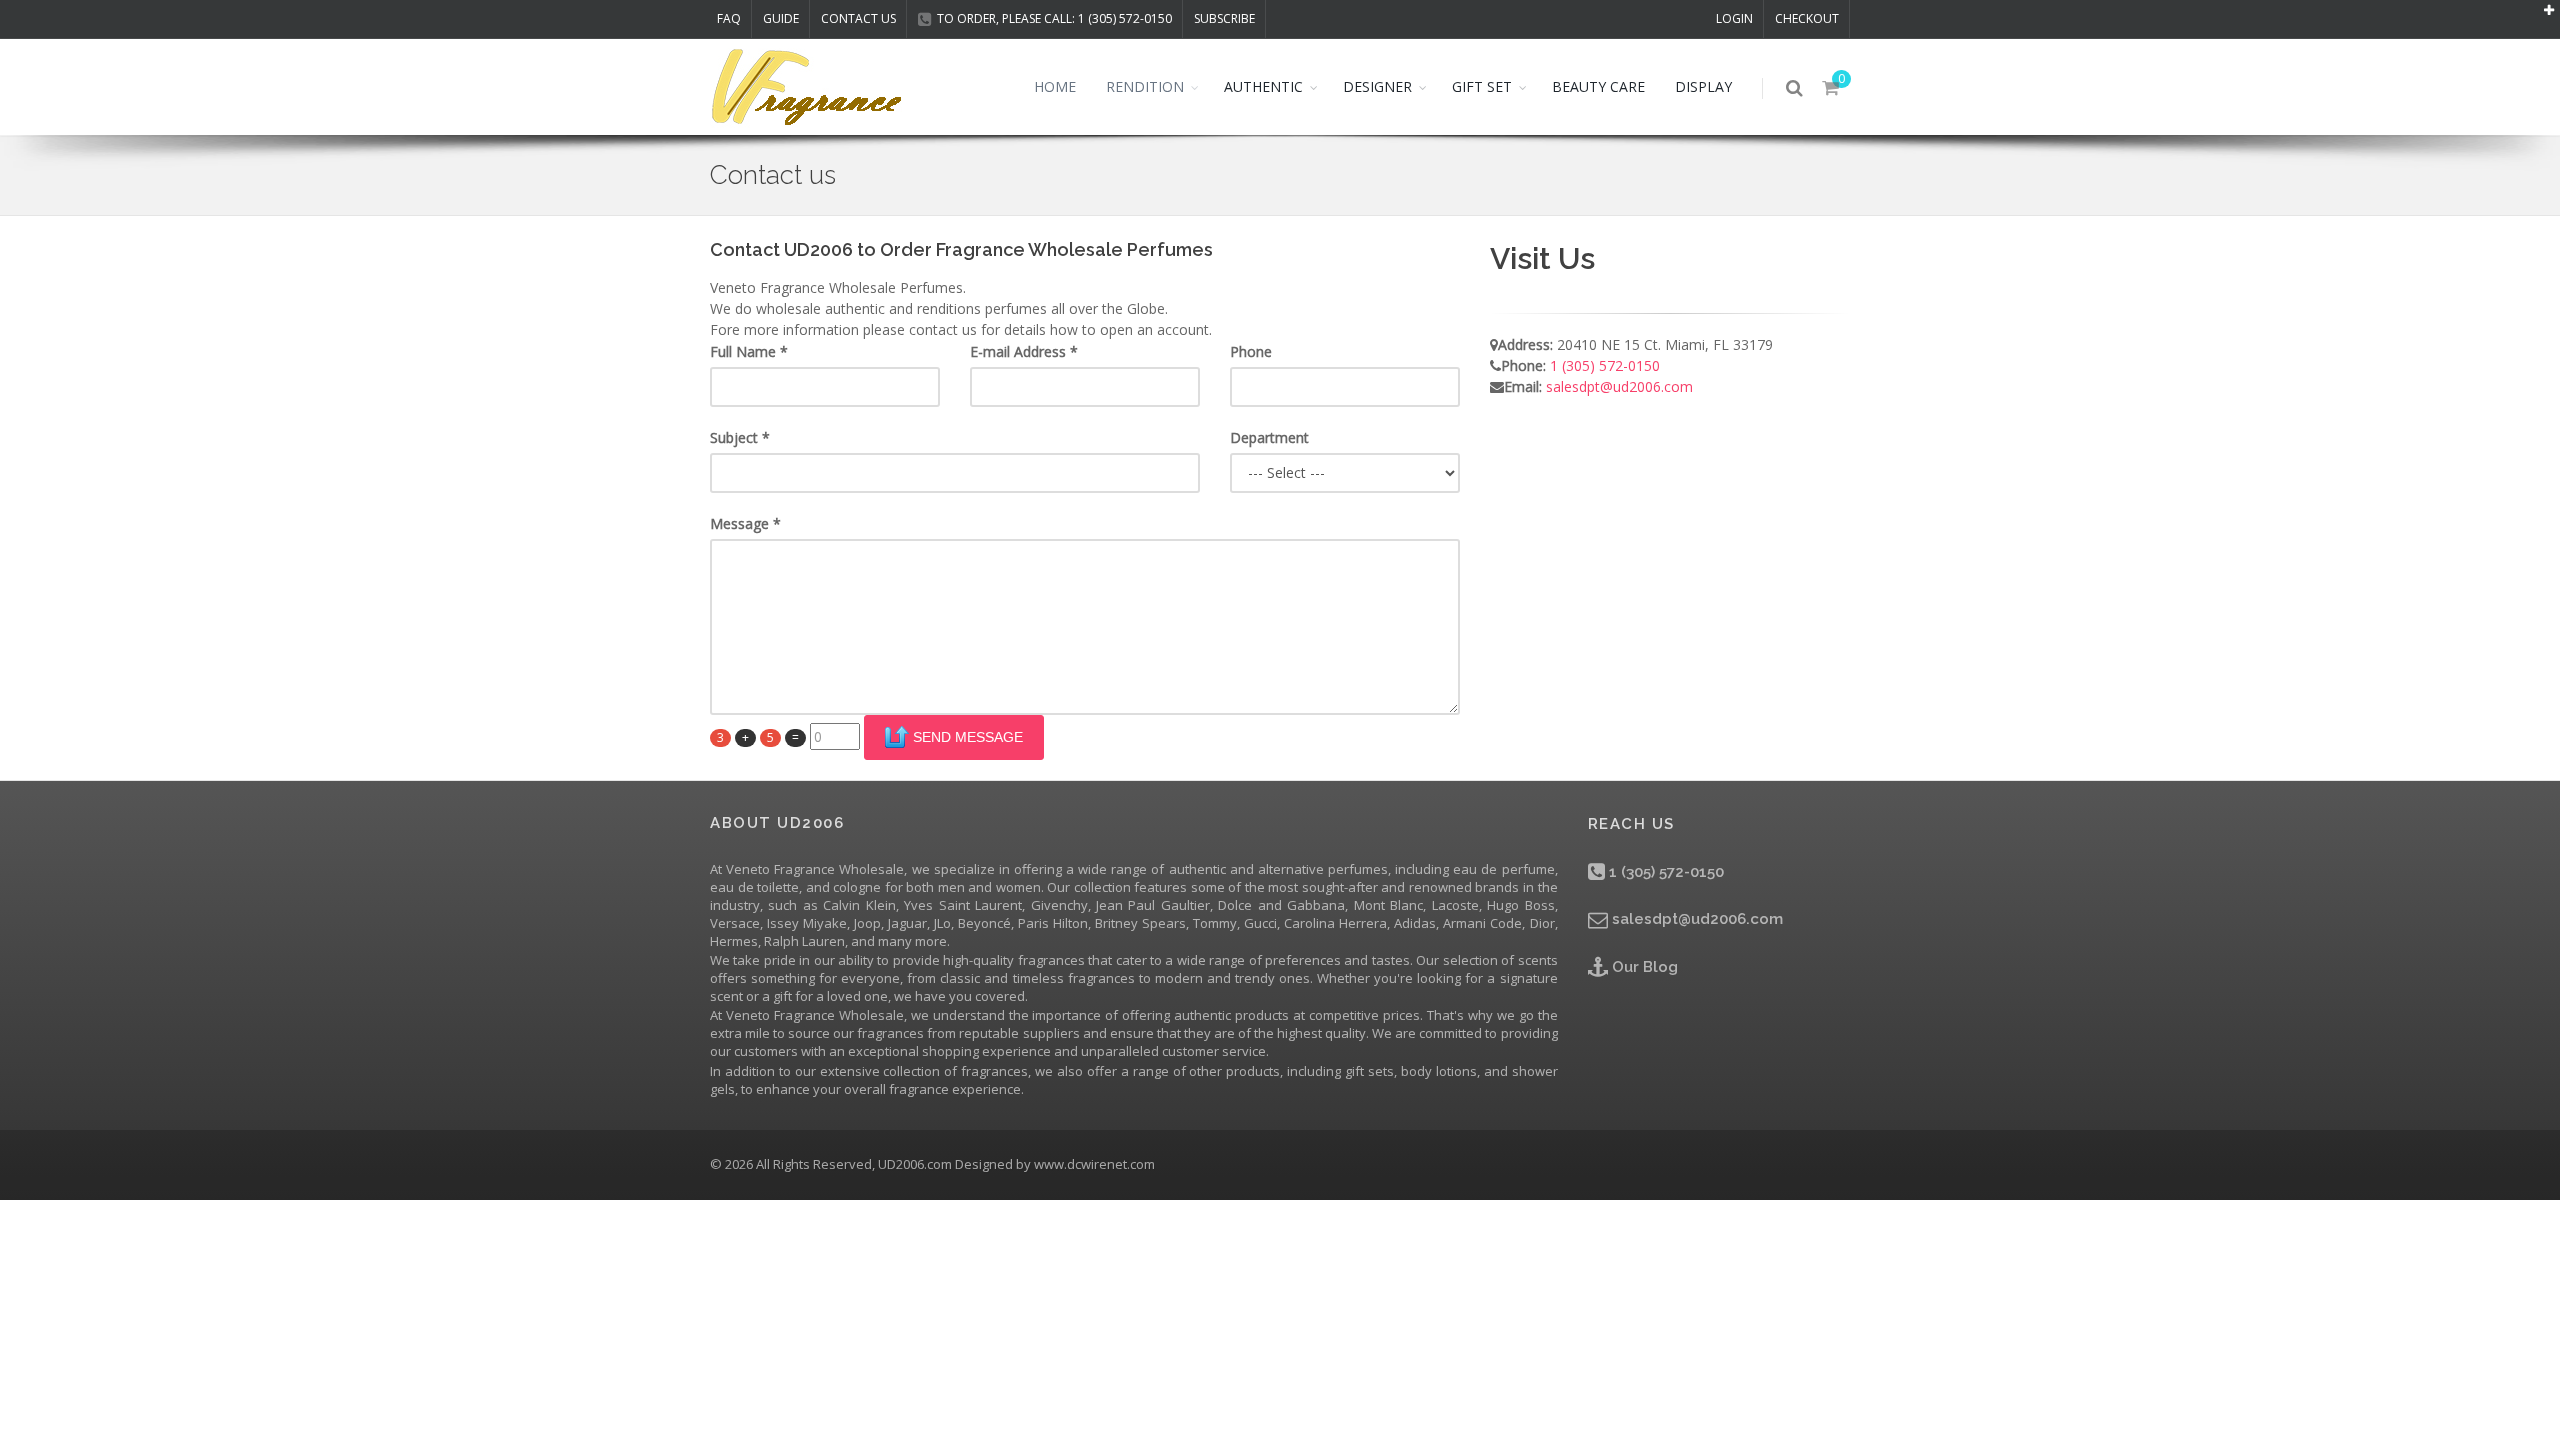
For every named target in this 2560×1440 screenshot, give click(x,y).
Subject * (740, 437)
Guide (781, 18)
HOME (1055, 86)
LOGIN (1734, 18)
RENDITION (1145, 86)
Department (1269, 437)
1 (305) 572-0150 (1605, 365)
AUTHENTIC (1263, 86)
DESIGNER (1377, 86)
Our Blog (1643, 967)
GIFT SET (1482, 86)
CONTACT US (858, 18)
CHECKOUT (1807, 18)
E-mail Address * (1024, 351)
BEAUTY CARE (1598, 86)
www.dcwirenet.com (1094, 1164)
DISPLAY (1703, 86)
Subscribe (1224, 18)
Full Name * (749, 351)
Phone (1251, 351)
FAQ (729, 18)
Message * (745, 523)
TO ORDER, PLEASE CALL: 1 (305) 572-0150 (1054, 18)
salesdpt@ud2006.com (1619, 386)
